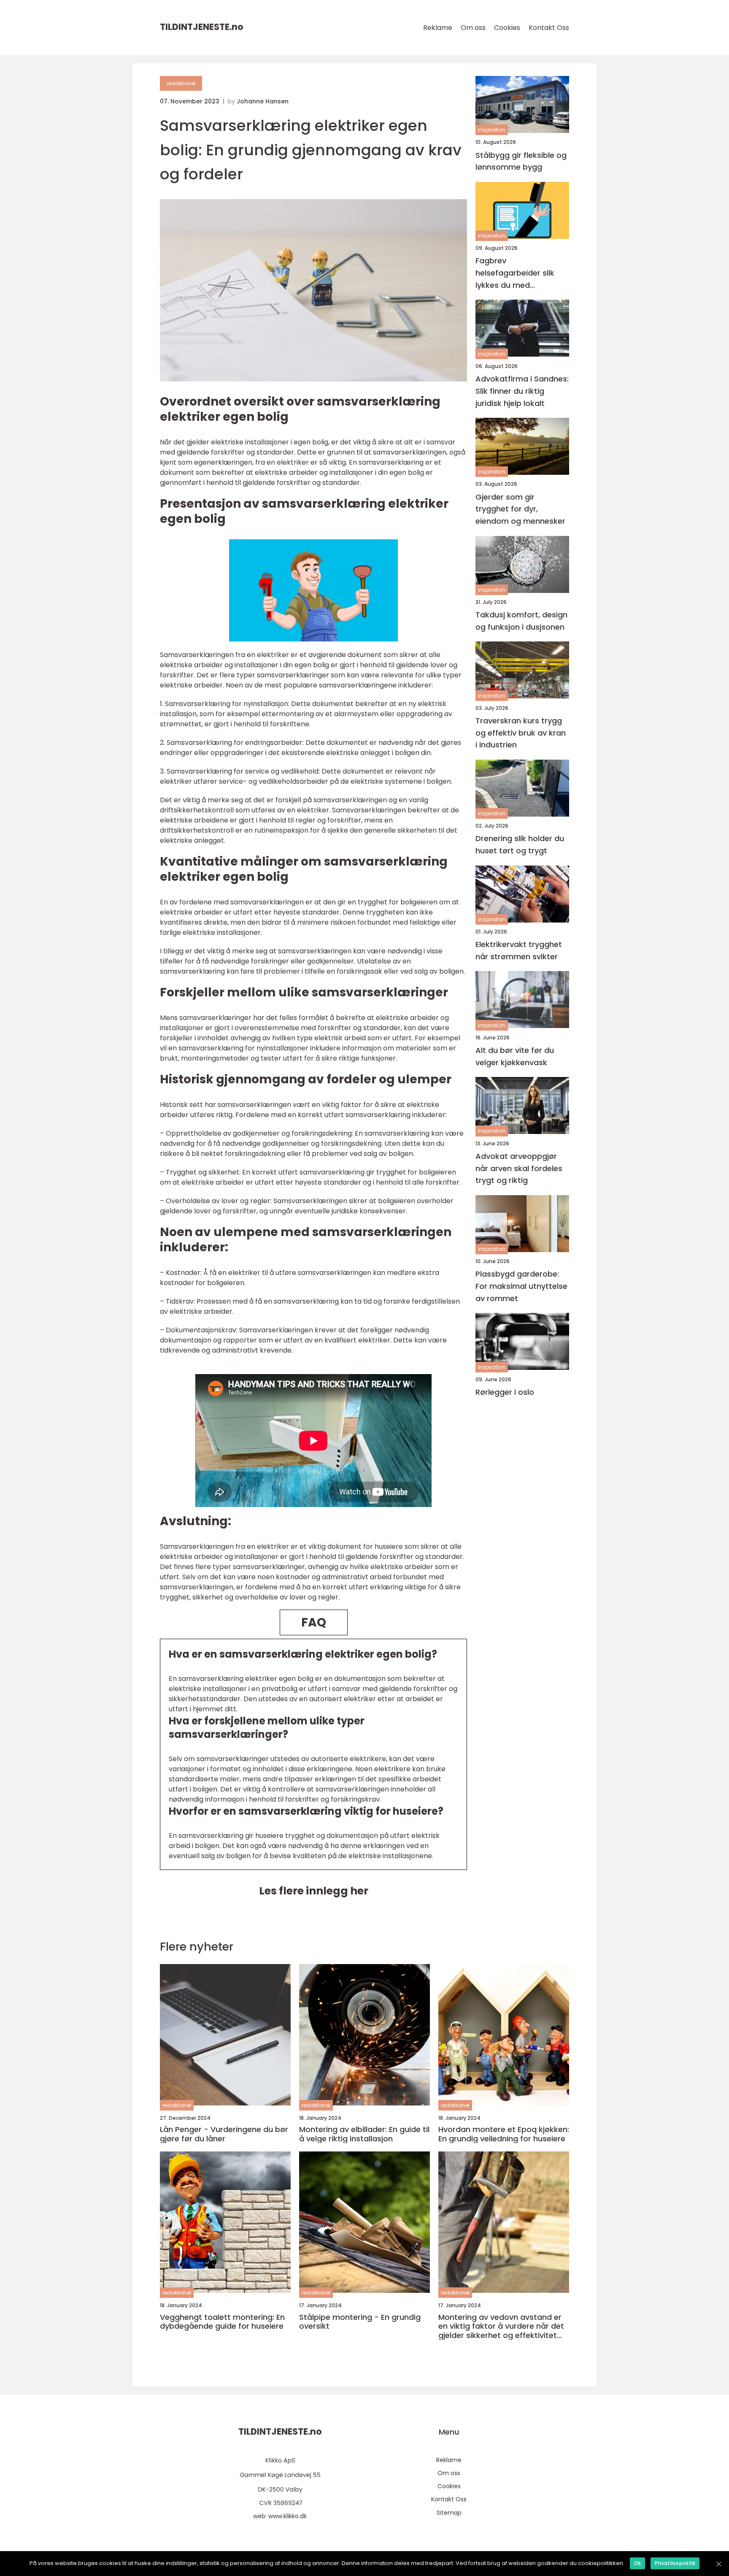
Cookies (507, 28)
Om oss (473, 28)
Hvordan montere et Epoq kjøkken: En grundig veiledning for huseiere (504, 2134)
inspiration (492, 130)
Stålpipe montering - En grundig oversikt (360, 2322)
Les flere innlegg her (314, 1891)
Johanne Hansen (263, 101)
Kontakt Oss (549, 28)
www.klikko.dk (288, 2516)
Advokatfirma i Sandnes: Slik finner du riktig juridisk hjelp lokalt (522, 391)
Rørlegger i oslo (505, 1392)
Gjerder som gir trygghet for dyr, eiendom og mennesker (520, 509)
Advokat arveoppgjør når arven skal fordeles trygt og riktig (519, 1168)
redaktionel (181, 83)
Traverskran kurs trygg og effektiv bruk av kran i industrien (521, 732)
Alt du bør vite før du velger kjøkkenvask (515, 1056)
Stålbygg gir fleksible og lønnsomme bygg (521, 161)
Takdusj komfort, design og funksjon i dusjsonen (521, 621)
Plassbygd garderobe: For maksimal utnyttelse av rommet (521, 1286)
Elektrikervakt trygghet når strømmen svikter (519, 950)
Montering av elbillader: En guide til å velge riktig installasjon (364, 2134)
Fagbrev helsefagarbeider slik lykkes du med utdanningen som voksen (515, 273)
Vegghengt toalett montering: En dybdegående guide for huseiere (222, 2322)
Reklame (438, 28)
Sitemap (449, 2513)
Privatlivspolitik (675, 2563)
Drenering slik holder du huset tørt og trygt (520, 844)
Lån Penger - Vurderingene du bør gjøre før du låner (224, 2134)
